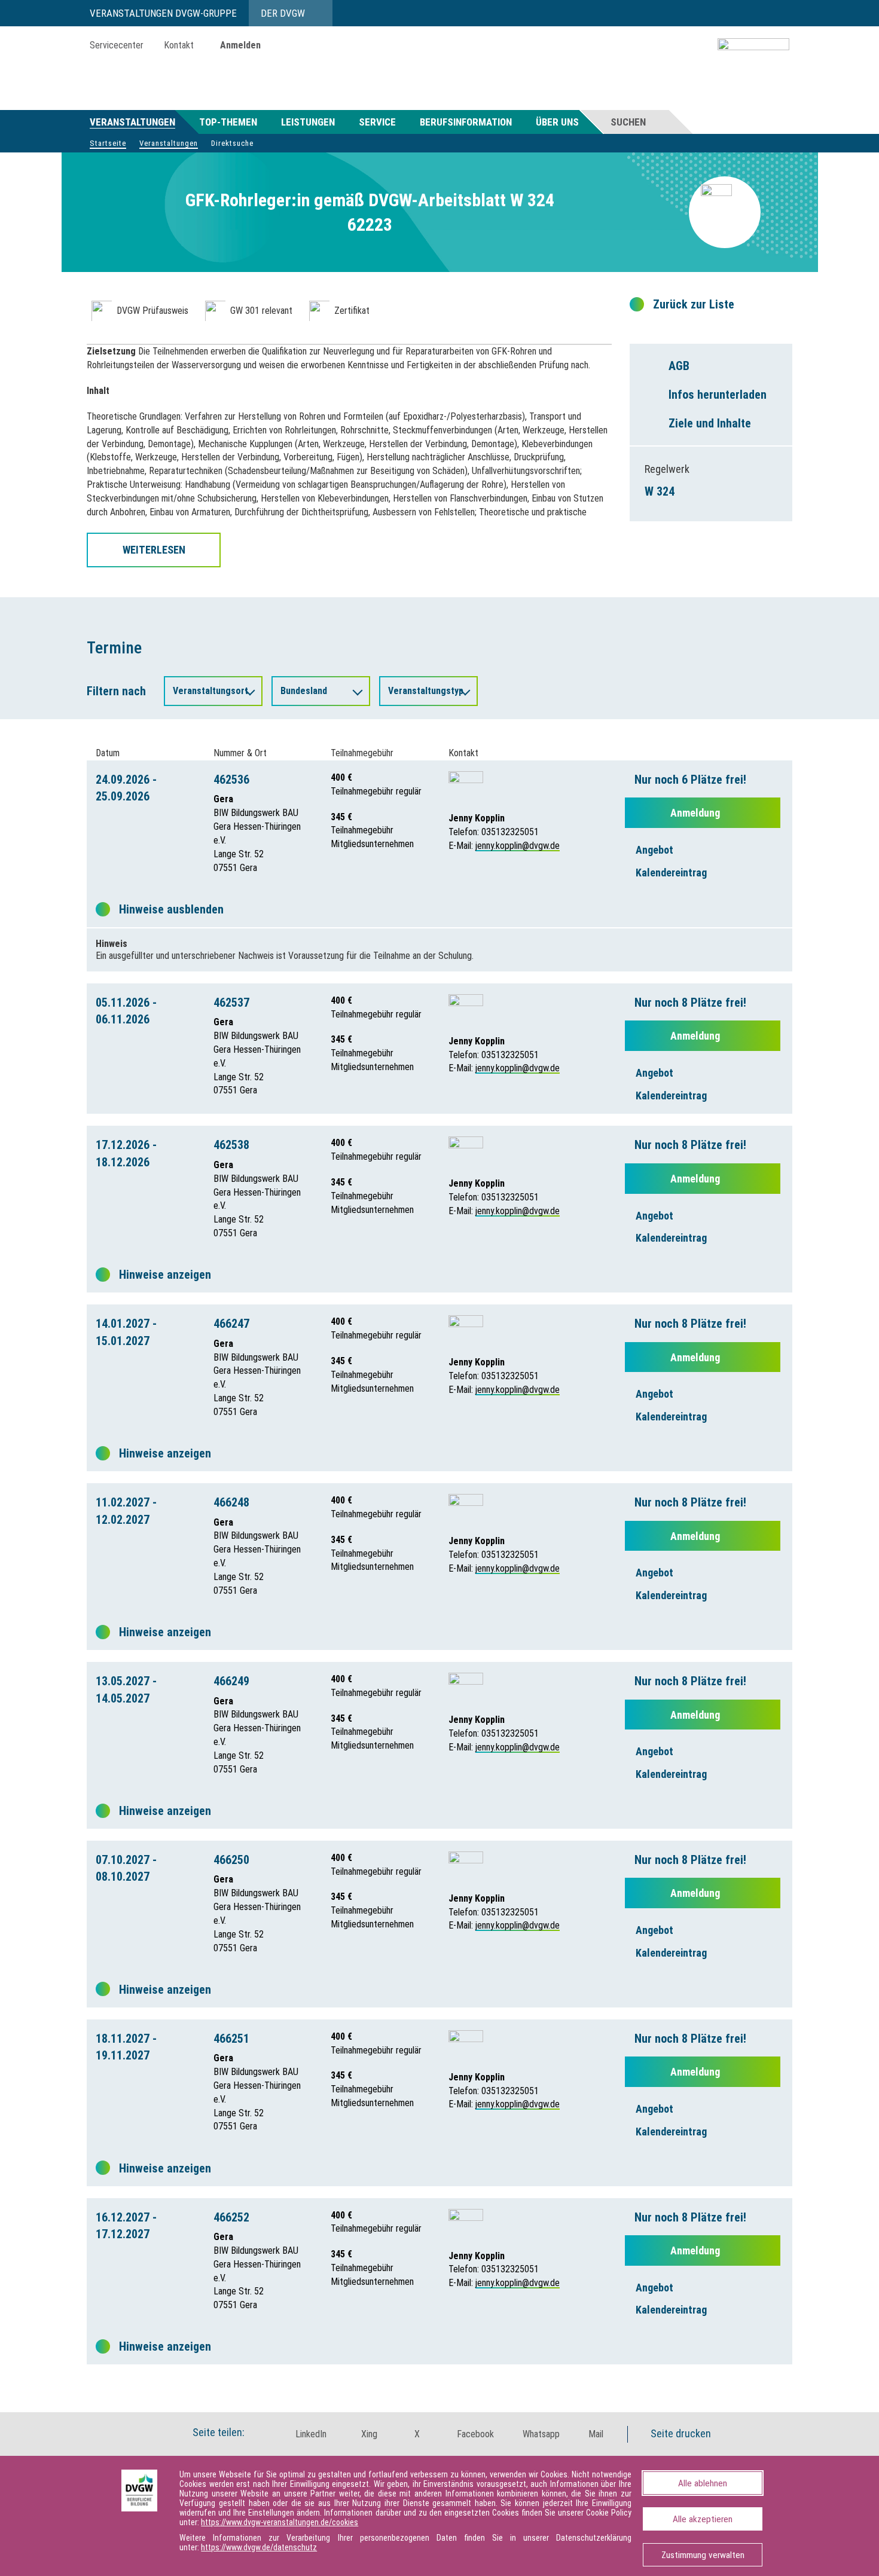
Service (377, 122)
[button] (304, 2434)
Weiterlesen (154, 550)
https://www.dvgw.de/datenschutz (259, 2547)
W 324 (660, 491)
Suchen (628, 122)
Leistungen (308, 122)
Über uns (557, 122)
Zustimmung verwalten (703, 2555)
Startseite (108, 143)
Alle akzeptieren (703, 2519)
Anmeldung (696, 813)
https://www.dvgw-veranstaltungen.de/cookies (280, 2522)
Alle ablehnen (703, 2483)
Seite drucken (680, 2433)
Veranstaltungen (132, 122)
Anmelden (240, 45)
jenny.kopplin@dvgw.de (518, 846)
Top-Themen (228, 122)
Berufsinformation (466, 122)
